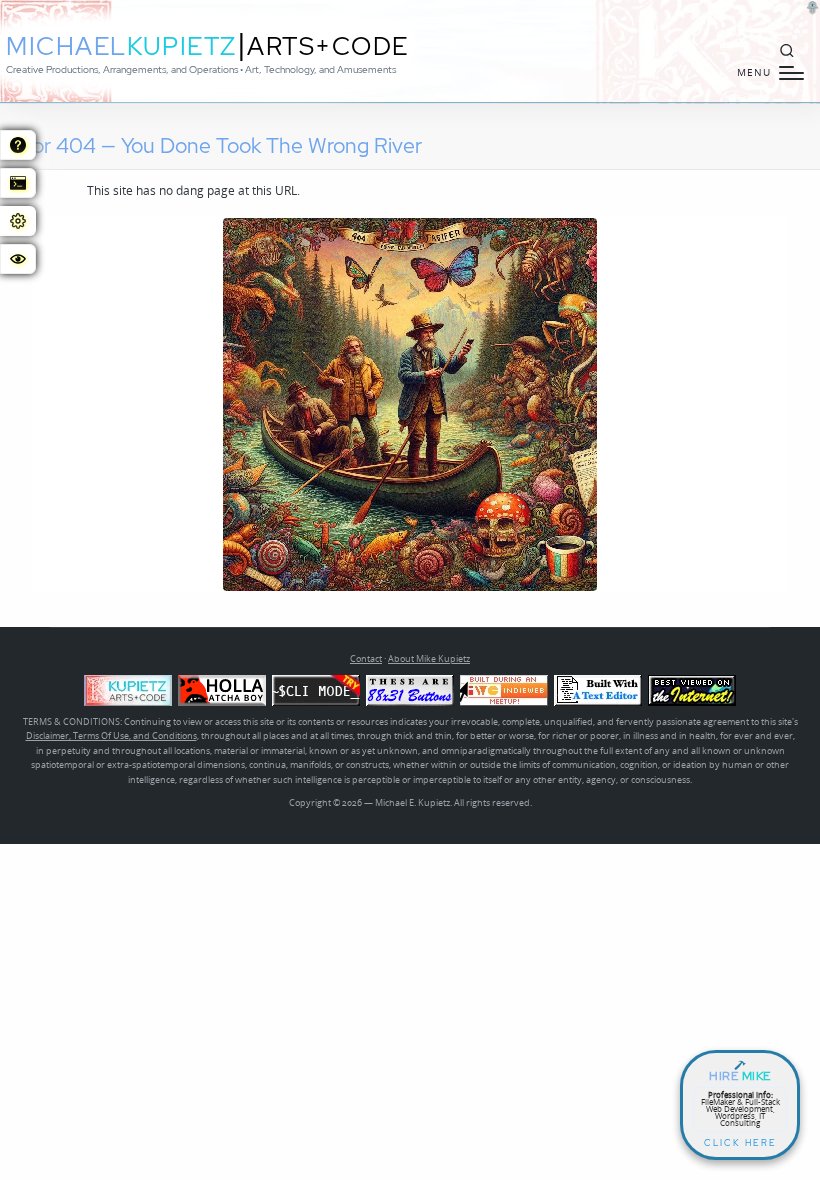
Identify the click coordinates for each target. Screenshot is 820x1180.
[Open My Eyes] (18, 259)
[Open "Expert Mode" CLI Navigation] (18, 183)
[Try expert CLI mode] (316, 690)
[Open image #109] (410, 403)
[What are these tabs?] (18, 145)
